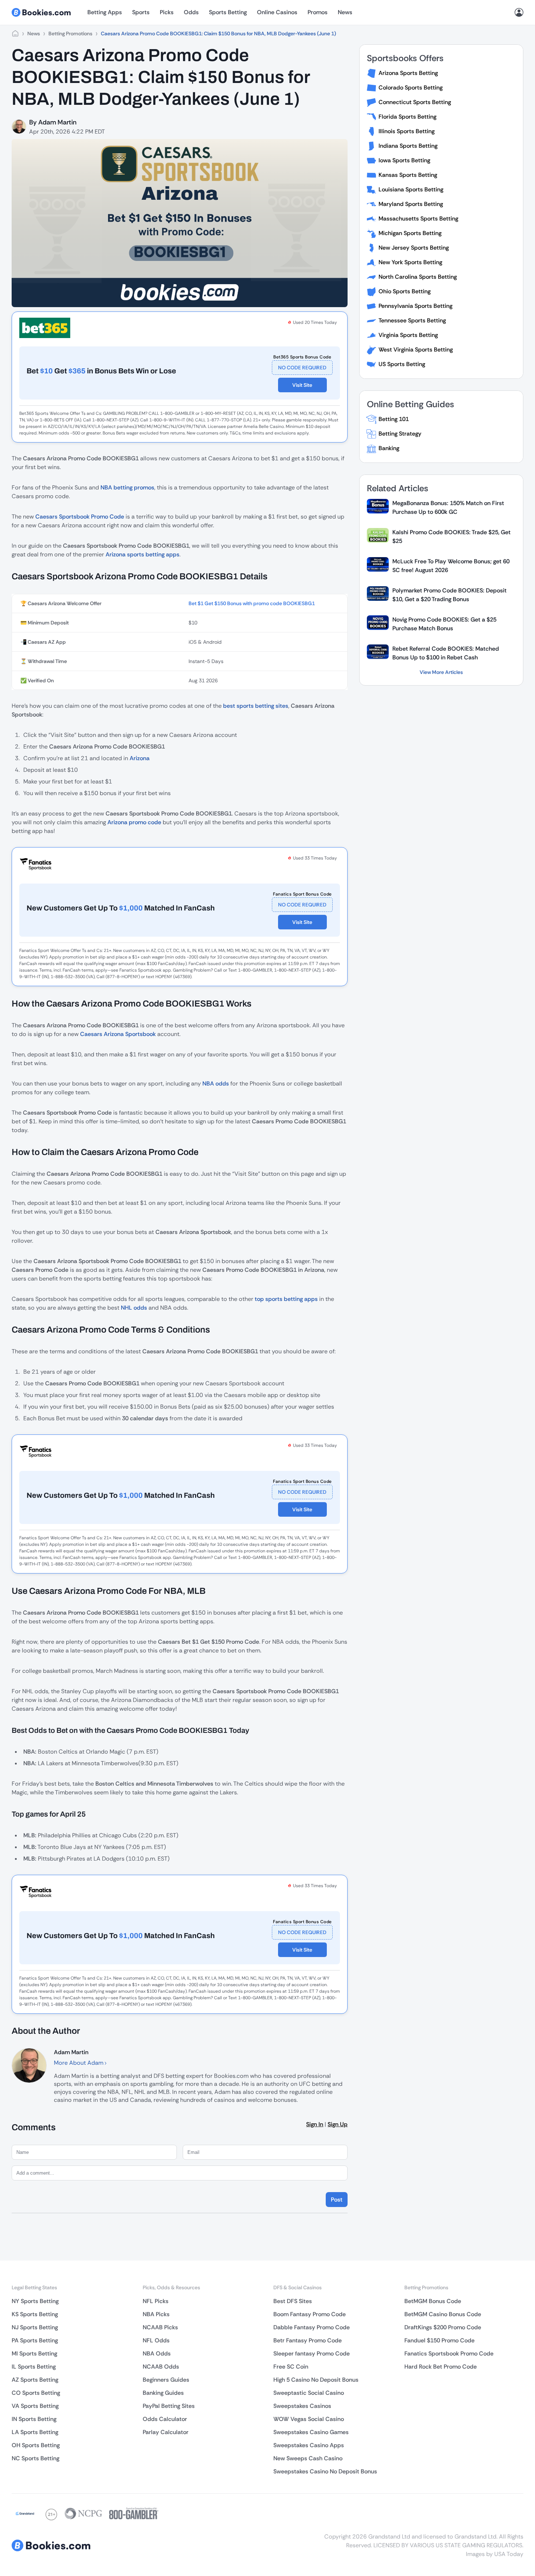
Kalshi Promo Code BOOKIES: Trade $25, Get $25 (451, 537)
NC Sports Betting (35, 2458)
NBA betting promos (127, 487)
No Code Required (302, 368)
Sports (141, 12)
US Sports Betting (402, 364)
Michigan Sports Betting (410, 233)
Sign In (315, 2124)
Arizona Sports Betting (408, 73)
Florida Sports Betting (407, 117)
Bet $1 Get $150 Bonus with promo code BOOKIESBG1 (252, 603)
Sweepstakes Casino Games (311, 2432)
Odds (191, 12)
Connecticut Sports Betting (415, 102)
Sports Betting (228, 12)
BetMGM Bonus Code (433, 2301)
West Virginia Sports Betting (416, 350)
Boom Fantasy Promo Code (310, 2314)
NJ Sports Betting (35, 2327)
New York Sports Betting (410, 262)
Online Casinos (277, 12)
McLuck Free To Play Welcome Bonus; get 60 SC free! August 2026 (451, 566)
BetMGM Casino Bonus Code (443, 2314)
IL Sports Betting (34, 2367)
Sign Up (338, 2124)
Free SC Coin (291, 2367)
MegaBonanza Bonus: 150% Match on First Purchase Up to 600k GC (448, 507)
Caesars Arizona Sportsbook (118, 1034)
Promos (318, 12)
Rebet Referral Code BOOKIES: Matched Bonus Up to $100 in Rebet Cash (446, 653)
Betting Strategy (400, 434)
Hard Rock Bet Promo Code (441, 2367)
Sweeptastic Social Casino (309, 2393)
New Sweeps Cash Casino (308, 2458)
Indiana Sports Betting (408, 146)
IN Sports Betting (34, 2419)
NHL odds (134, 1308)
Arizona (140, 758)
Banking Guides (163, 2393)
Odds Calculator (165, 2419)
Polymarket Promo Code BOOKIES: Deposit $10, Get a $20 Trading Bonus (449, 595)
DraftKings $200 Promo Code (443, 2327)
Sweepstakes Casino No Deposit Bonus (325, 2471)
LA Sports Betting (35, 2432)
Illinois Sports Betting (407, 131)
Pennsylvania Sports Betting (415, 306)
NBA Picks (156, 2314)
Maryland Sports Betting (411, 204)
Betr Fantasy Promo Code (308, 2340)
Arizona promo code (134, 822)
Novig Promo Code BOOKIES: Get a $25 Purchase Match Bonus (444, 624)
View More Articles (441, 672)
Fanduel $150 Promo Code (439, 2340)
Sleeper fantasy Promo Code (312, 2353)
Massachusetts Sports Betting (418, 219)
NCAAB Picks (160, 2327)
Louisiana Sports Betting (411, 189)
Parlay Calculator (166, 2432)
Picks (167, 12)
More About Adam (79, 2063)
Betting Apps (105, 12)
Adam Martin (57, 122)
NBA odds (216, 1083)
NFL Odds (156, 2340)
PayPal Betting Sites (169, 2406)
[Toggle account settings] (519, 12)
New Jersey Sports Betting (414, 248)
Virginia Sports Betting (408, 335)
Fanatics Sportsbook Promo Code (449, 2353)
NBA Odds (157, 2353)
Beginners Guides (166, 2380)
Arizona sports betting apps (142, 554)
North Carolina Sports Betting (418, 277)
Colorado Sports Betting (411, 88)
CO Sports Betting (36, 2393)
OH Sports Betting (36, 2445)
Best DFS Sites (293, 2301)
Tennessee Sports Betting (412, 320)
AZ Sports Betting (35, 2380)
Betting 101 (394, 419)
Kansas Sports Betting (408, 175)
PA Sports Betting (35, 2340)
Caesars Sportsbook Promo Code (80, 517)
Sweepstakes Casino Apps (309, 2445)
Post (337, 2200)
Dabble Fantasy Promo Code (312, 2327)
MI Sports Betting (34, 2353)
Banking (389, 448)
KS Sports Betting (35, 2314)
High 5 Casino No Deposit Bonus (316, 2380)
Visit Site (302, 385)
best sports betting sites (256, 706)
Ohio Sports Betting (405, 291)
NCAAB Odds (161, 2367)
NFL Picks (156, 2301)
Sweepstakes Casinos (302, 2406)
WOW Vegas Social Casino (309, 2419)
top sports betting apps (286, 1299)
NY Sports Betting (35, 2301)
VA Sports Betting (35, 2406)
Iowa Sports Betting (404, 160)
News (345, 12)
